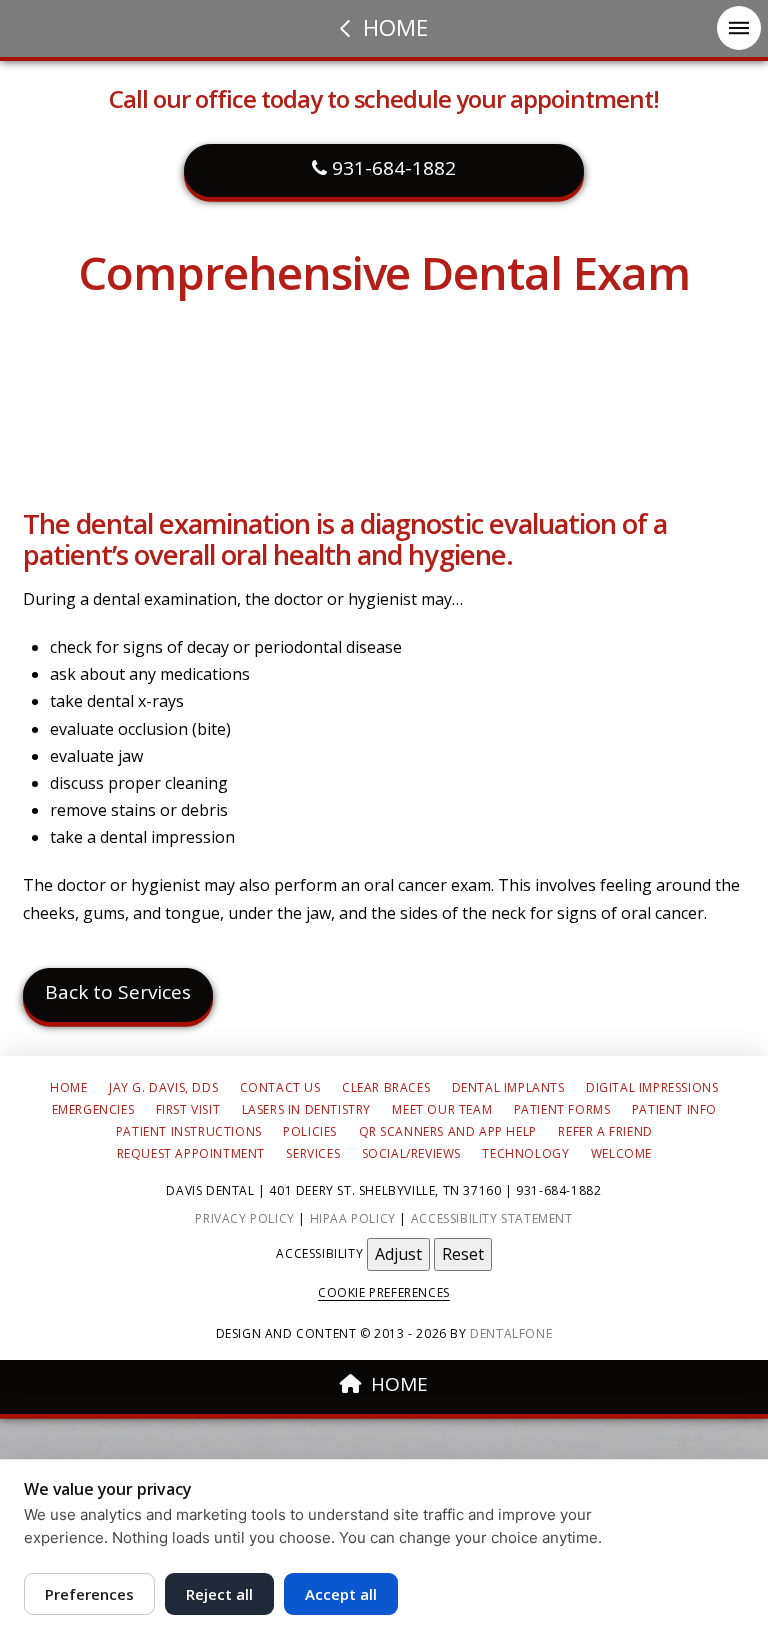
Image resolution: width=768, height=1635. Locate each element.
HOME (399, 1384)
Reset (463, 1254)
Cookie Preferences (384, 1292)
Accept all (341, 1594)
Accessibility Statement (492, 1218)
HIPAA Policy (353, 1218)
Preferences (89, 1594)
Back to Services (118, 992)
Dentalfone (511, 1333)
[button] (739, 28)
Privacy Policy (244, 1218)
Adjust (398, 1254)
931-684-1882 (391, 168)
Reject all (219, 1594)
